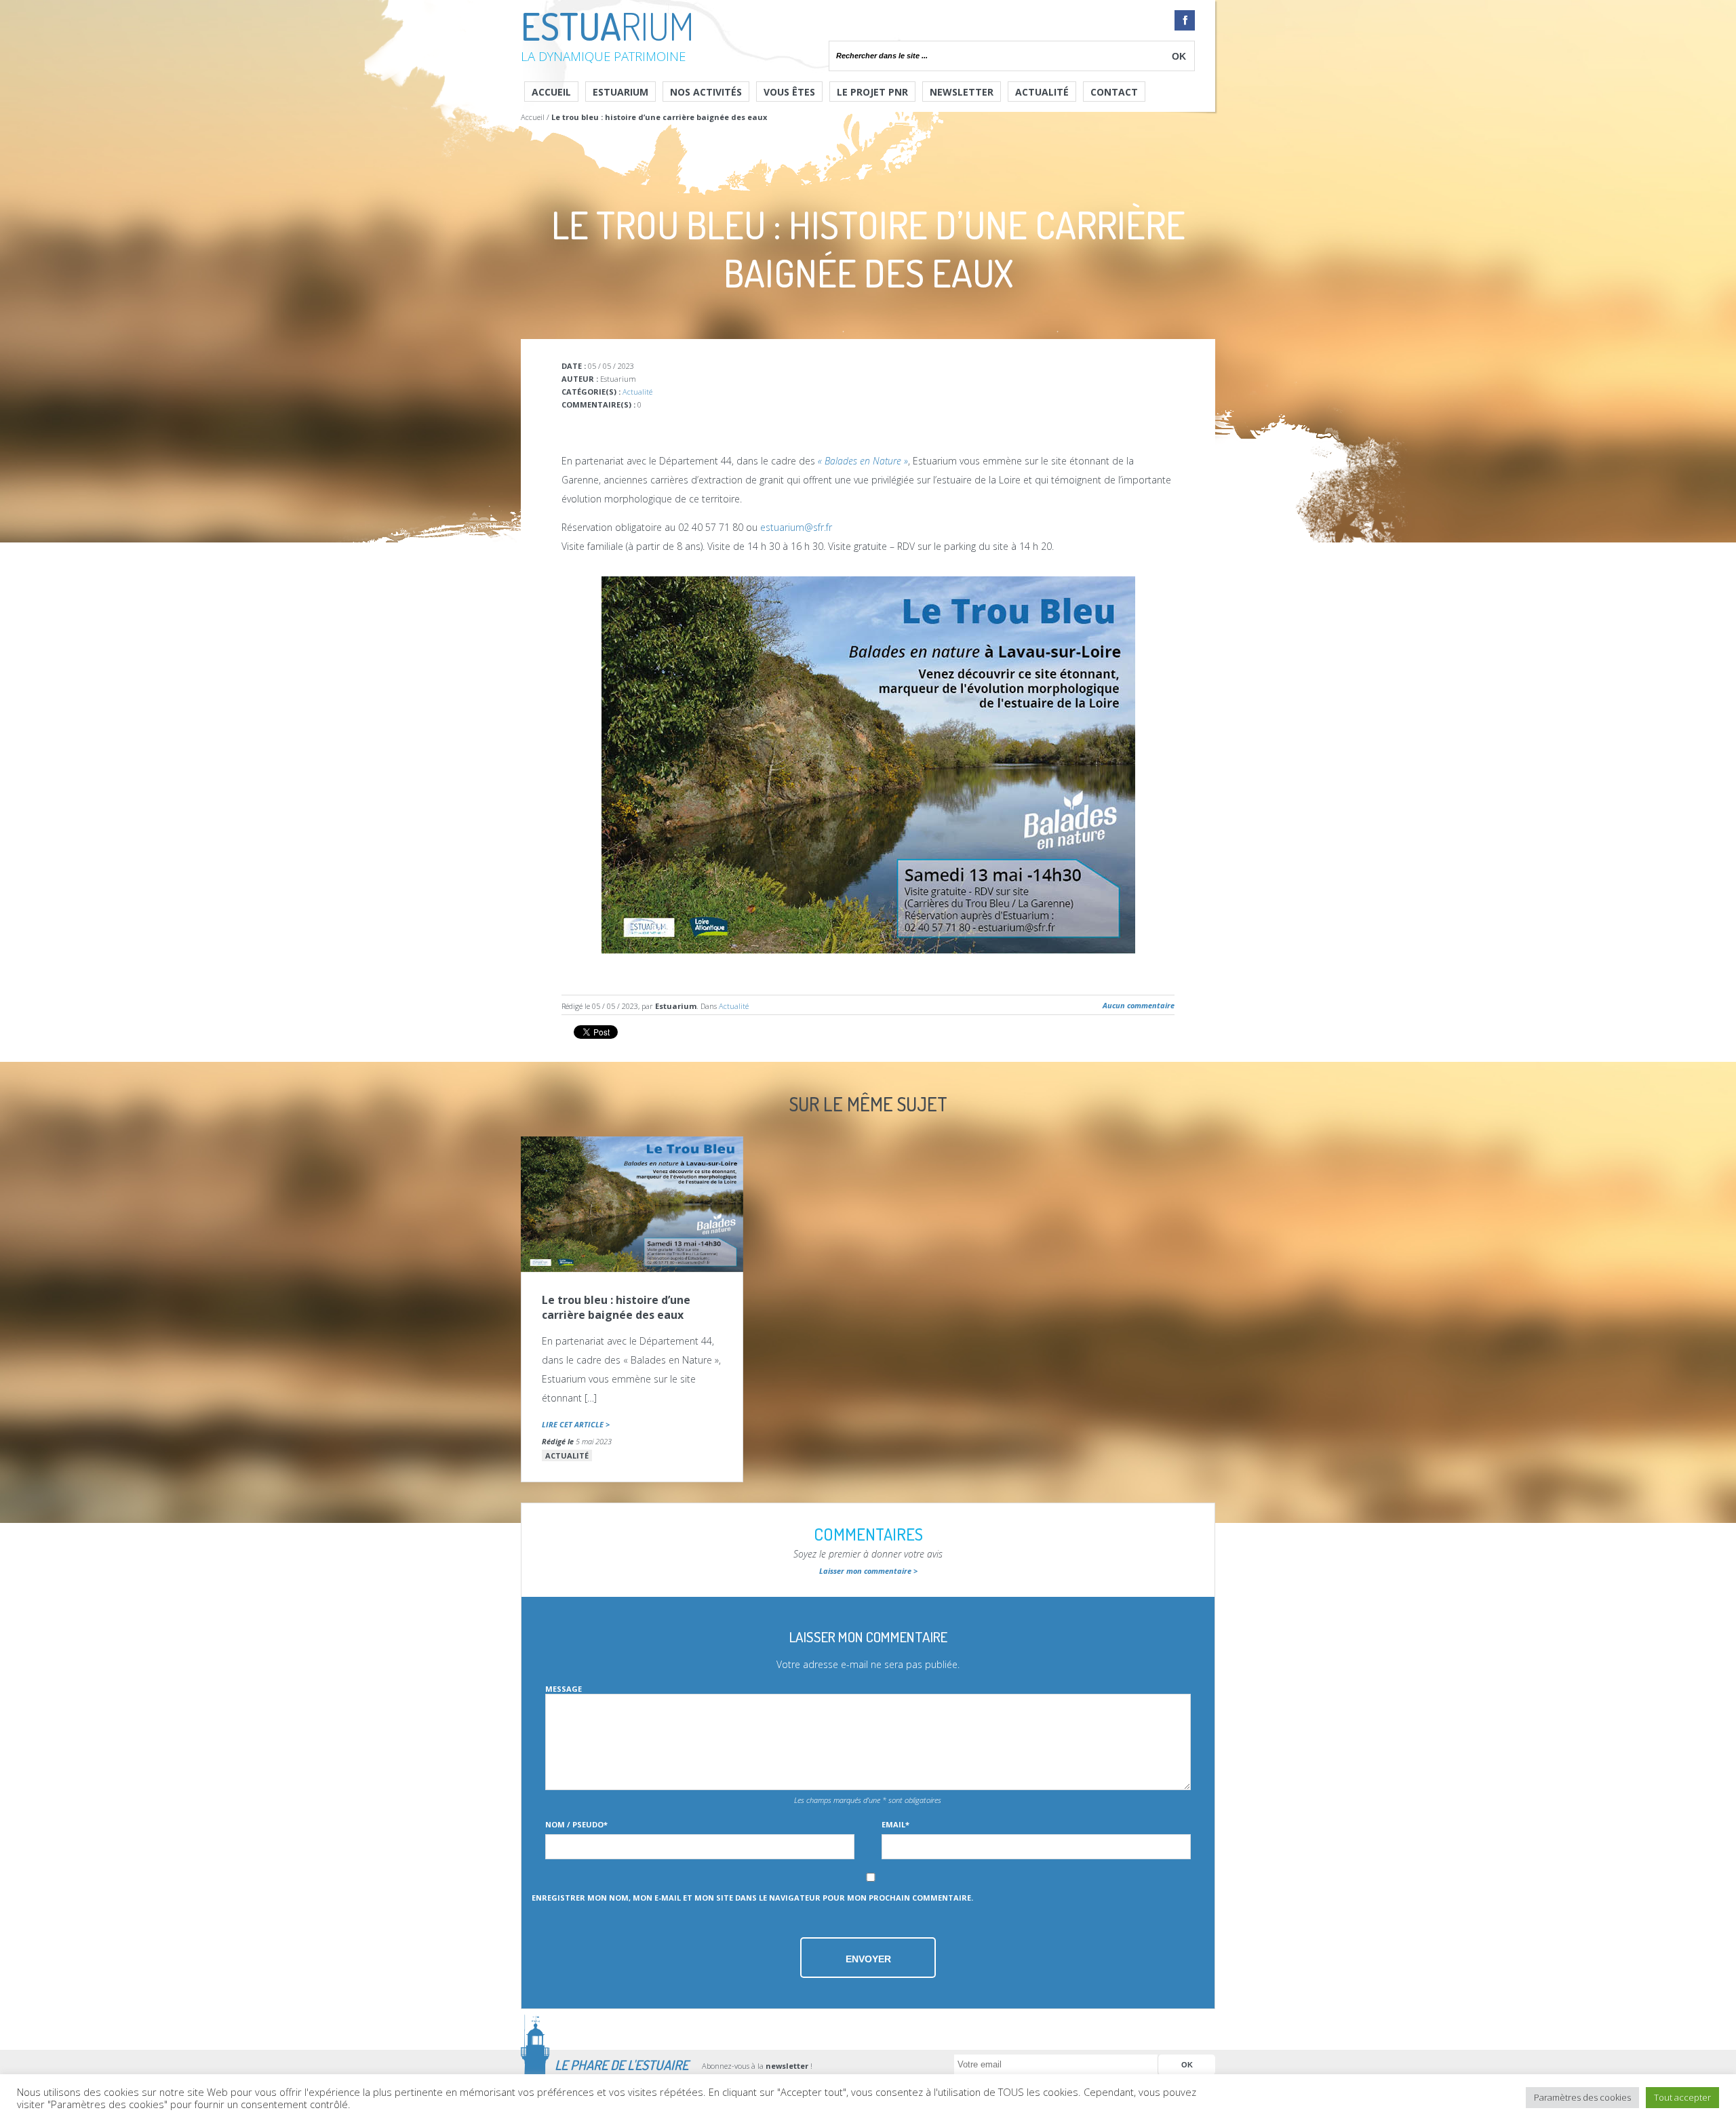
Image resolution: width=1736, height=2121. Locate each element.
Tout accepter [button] (1682, 2097)
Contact (1114, 92)
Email (895, 1824)
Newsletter (962, 92)
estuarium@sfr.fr (796, 527)
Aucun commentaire (1139, 1005)
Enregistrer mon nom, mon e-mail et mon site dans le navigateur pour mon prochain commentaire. (752, 1898)
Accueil (551, 92)
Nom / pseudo (576, 1824)
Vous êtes (789, 92)
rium (607, 33)
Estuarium (620, 92)
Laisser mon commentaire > (868, 1571)
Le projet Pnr (872, 92)
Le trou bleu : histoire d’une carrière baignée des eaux (616, 1307)
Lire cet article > (576, 1424)
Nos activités (706, 92)
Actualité (1042, 92)
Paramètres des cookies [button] (1582, 2097)
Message (564, 1689)
